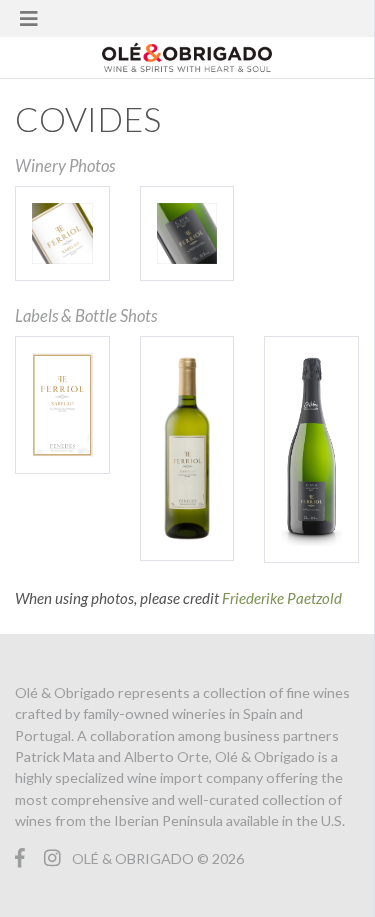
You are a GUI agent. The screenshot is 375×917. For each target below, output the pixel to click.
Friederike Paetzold (282, 598)
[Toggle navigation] (29, 18)
